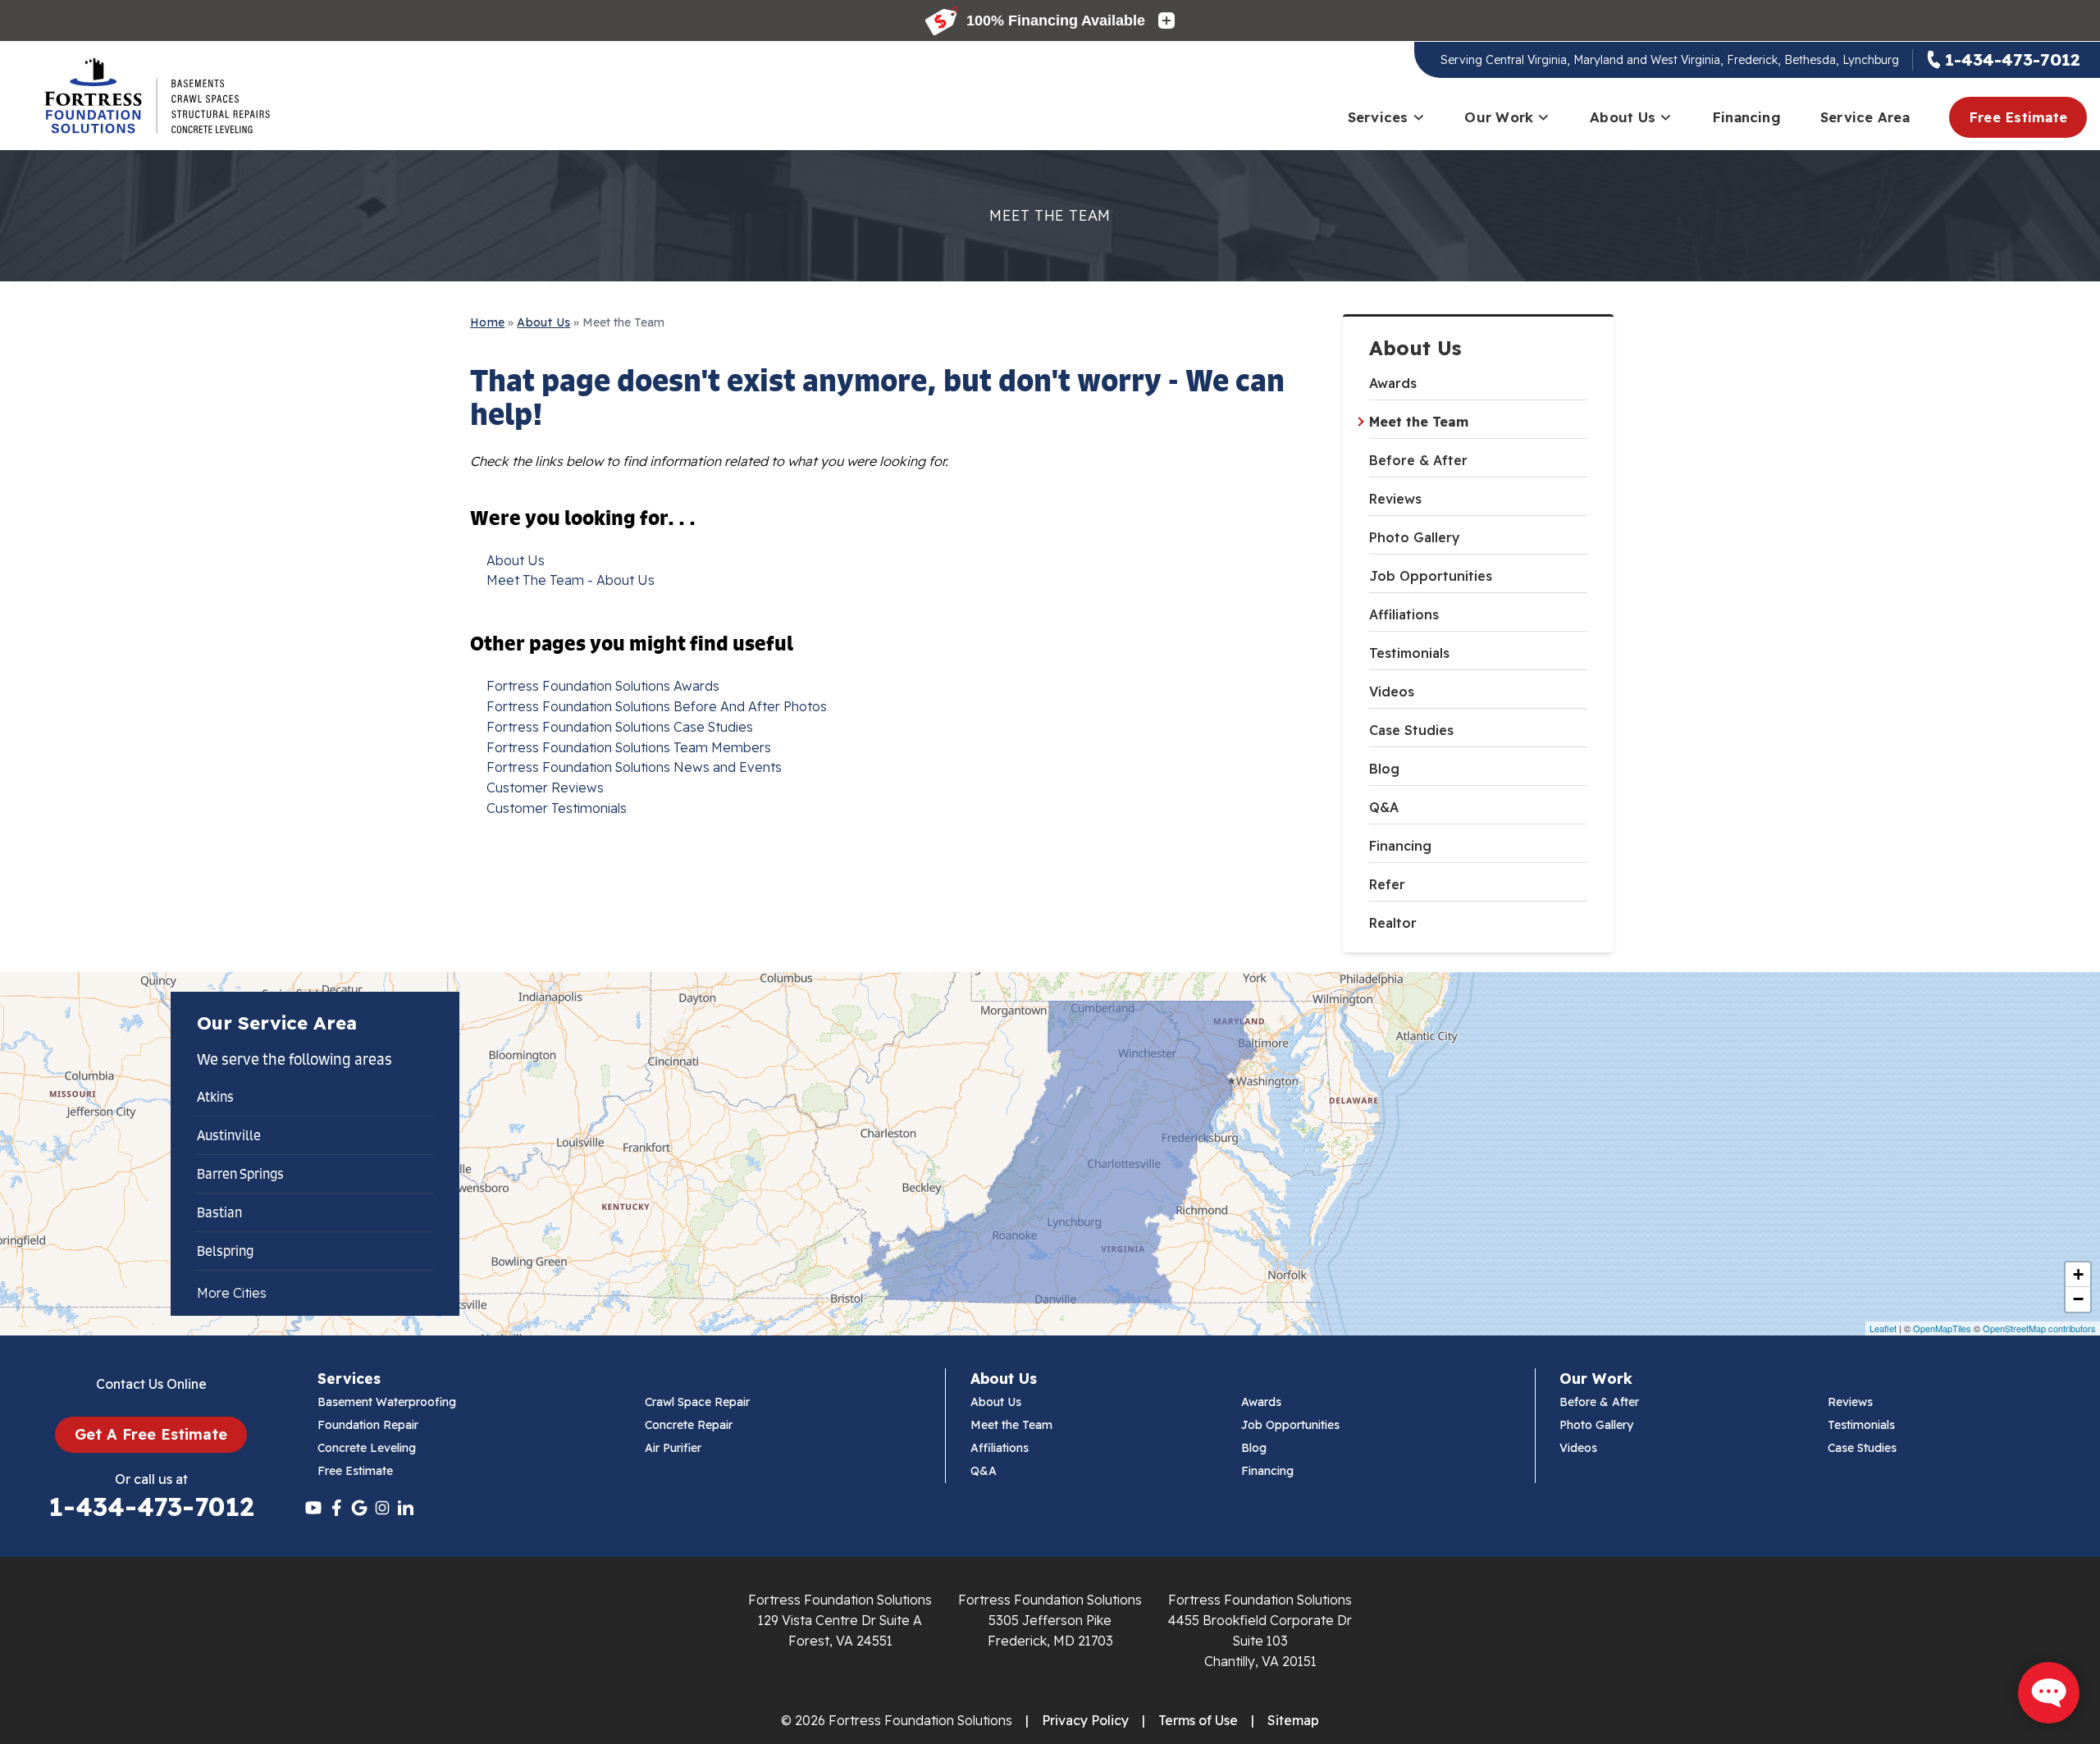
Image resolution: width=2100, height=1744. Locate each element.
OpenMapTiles (1942, 1328)
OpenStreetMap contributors (2039, 1328)
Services (1378, 117)
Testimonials (1409, 653)
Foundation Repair (368, 1425)
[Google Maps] (359, 1508)
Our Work (1499, 117)
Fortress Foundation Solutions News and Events (634, 767)
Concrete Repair (689, 1425)
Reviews (1395, 499)
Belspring (225, 1251)
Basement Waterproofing (387, 1402)
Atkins (215, 1097)
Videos (1392, 692)
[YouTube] (313, 1508)
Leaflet (1883, 1328)
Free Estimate (2018, 117)
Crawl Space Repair (697, 1402)
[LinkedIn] (405, 1508)
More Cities (232, 1293)
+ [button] (2078, 1274)
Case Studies (1411, 730)
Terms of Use (1198, 1720)
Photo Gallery (1415, 537)
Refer (1387, 884)
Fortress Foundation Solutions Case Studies (620, 727)
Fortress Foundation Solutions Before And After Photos (657, 706)
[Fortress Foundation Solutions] (157, 96)
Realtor (1393, 923)
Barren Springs (240, 1174)
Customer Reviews (545, 788)
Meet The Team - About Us (571, 580)
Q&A (1384, 807)
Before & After (1418, 460)
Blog (1384, 769)
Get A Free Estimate (151, 1434)
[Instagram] (382, 1508)
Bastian (219, 1212)
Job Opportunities (1431, 576)
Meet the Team (1419, 422)
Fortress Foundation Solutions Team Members (629, 747)
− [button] (2078, 1299)
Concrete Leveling (367, 1448)
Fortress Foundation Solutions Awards (603, 686)
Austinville (229, 1135)
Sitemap (1293, 1720)
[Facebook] (336, 1508)
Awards (1393, 383)
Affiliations (1404, 614)
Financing (1746, 117)
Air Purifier (673, 1448)
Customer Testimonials (557, 808)
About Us (1623, 117)
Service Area (1865, 117)
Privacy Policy (1085, 1720)
